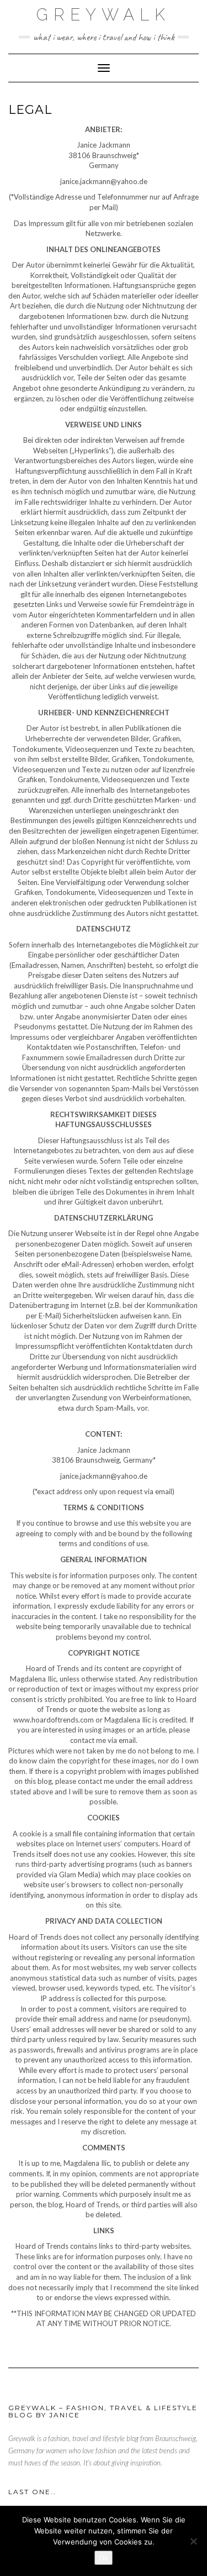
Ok (104, 2558)
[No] (193, 2541)
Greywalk (104, 15)
